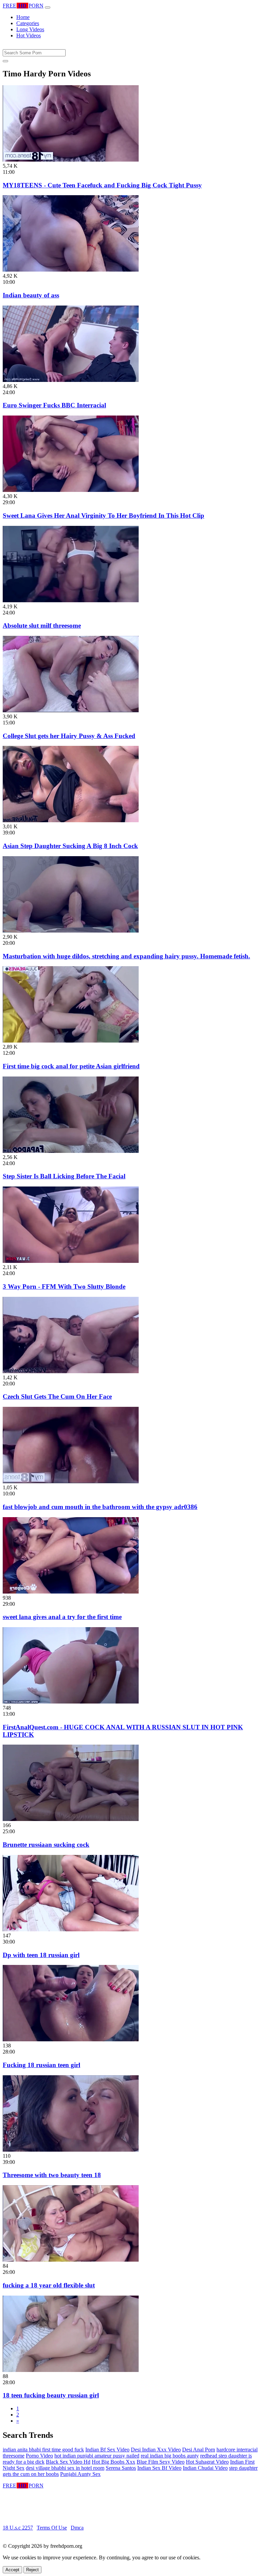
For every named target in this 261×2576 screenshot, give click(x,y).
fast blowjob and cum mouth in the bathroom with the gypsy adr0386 (100, 1507)
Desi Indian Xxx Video (156, 2450)
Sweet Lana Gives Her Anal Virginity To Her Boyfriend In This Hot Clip (103, 516)
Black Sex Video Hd (68, 2462)
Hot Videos (29, 35)
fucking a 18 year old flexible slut (49, 2285)
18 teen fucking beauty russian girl (51, 2395)
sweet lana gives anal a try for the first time (62, 1617)
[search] (5, 61)
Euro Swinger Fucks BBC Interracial (54, 405)
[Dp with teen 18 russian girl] (71, 1929)
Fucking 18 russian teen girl (41, 2065)
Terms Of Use (52, 2528)
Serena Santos (121, 2468)
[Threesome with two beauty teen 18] (71, 2150)
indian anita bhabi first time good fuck (43, 2450)
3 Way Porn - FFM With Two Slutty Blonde (64, 1286)
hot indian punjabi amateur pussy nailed (97, 2456)
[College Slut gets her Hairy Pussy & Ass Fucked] (71, 710)
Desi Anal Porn (199, 2450)
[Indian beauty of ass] (71, 270)
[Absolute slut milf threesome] (71, 600)
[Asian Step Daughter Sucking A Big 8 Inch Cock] (71, 820)
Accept (12, 2570)
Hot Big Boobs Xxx (114, 2462)
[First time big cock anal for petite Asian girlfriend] (71, 1041)
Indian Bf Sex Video (107, 2450)
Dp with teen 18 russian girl (41, 1955)
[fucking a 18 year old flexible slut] (71, 2260)
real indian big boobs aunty (170, 2456)
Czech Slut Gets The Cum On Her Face (57, 1396)
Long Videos (30, 29)
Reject (32, 2570)
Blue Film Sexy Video (161, 2462)
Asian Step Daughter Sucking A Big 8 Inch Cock (70, 846)
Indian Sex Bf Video (159, 2468)
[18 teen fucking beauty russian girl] (71, 2370)
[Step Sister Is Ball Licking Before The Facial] (71, 1151)
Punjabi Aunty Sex (80, 2474)
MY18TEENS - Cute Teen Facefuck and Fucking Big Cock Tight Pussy (102, 185)
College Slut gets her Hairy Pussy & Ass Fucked (69, 736)
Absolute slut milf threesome (42, 625)
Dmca (77, 2528)
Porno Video (39, 2456)
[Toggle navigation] (48, 7)
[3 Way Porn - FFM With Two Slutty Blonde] (71, 1261)
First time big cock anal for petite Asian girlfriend (71, 1066)
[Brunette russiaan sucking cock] (71, 1819)
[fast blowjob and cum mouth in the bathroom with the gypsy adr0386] (71, 1481)
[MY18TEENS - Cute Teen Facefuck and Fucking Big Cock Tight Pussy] (71, 160)
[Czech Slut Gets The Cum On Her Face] (71, 1371)
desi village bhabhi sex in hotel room (65, 2468)
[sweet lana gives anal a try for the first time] (71, 1592)
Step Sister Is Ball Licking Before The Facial (64, 1176)
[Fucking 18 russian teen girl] (71, 2039)
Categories (28, 23)
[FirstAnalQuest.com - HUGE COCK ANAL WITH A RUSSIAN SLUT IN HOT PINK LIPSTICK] (71, 1702)
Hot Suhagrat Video (207, 2462)
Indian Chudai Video (205, 2468)
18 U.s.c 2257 (18, 2528)
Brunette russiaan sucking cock (46, 1845)
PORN (23, 6)
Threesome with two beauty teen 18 (52, 2175)
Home (23, 17)
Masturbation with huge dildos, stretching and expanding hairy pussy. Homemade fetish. (126, 956)
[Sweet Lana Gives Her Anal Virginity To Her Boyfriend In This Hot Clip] (71, 490)
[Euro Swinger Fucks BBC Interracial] (71, 380)
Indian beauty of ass (31, 295)
